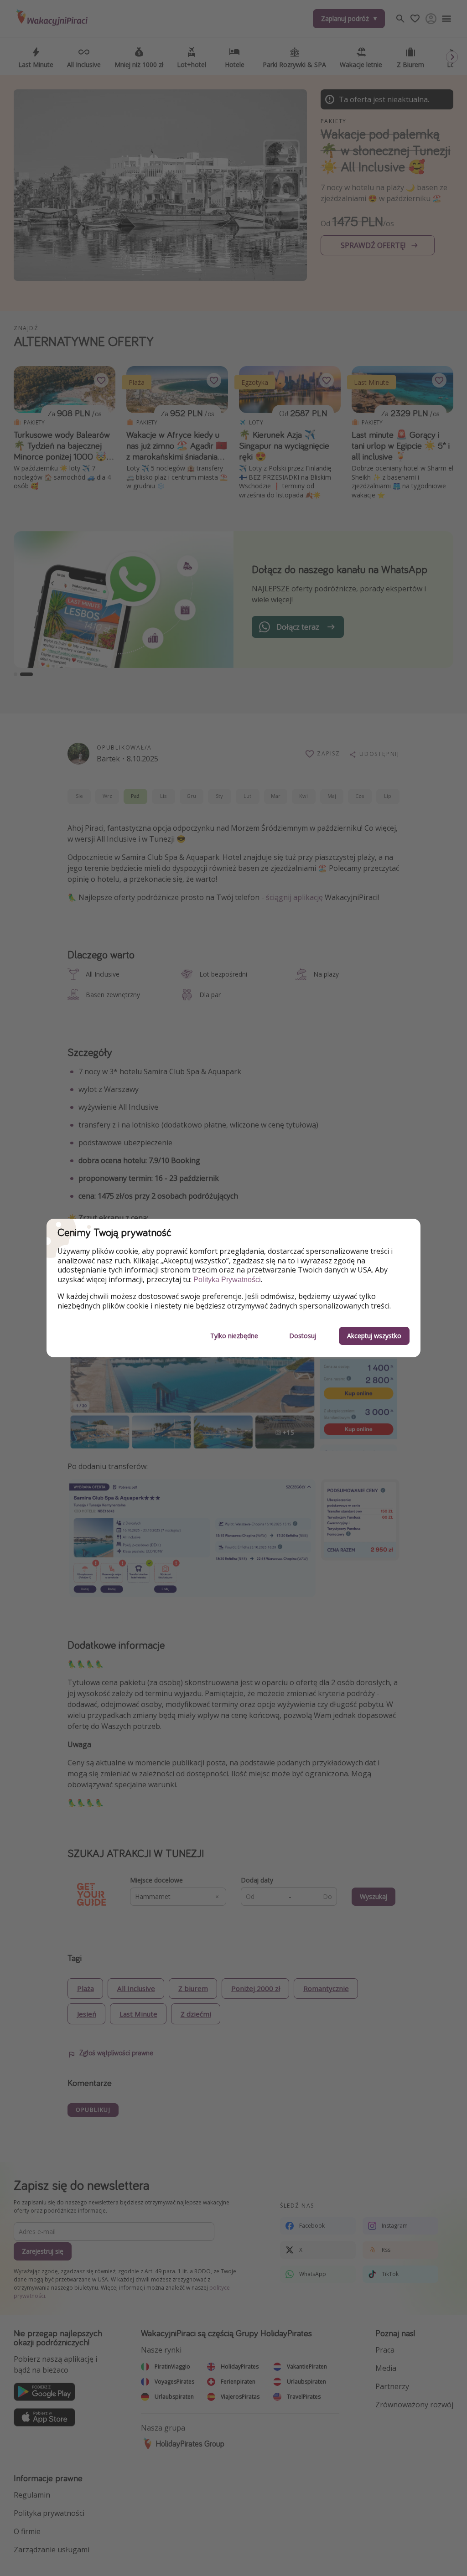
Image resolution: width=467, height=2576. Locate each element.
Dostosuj (303, 1336)
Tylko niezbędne (234, 1336)
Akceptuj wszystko (374, 1336)
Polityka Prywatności (227, 1280)
